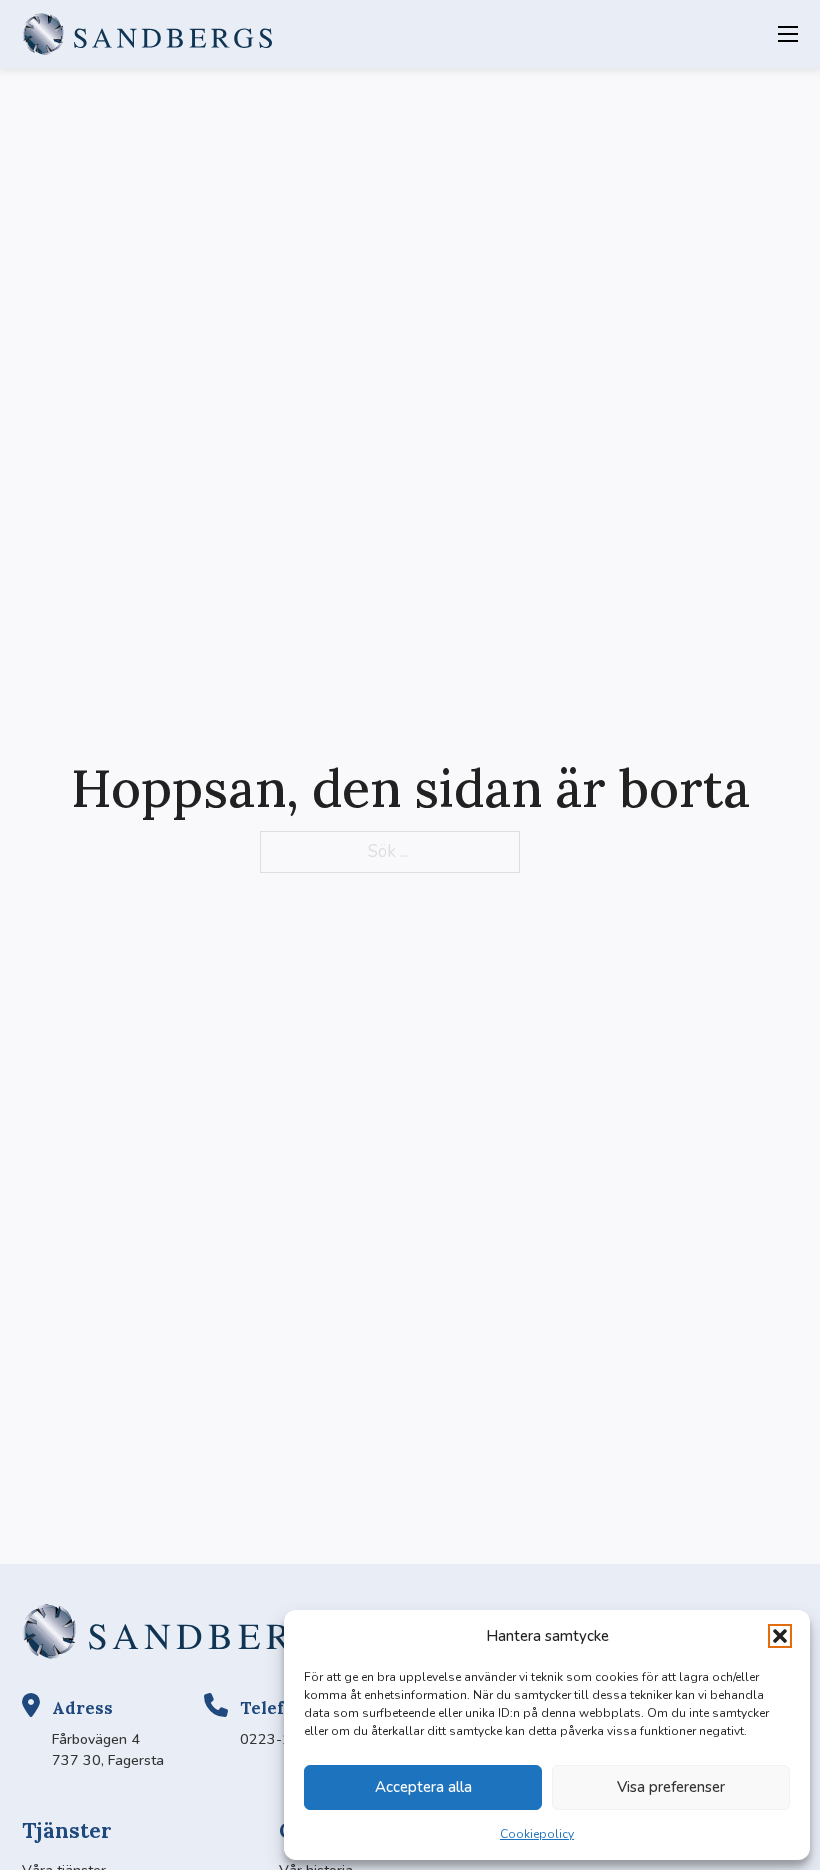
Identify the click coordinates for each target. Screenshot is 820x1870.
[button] (780, 1636)
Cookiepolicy (537, 1834)
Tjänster (67, 1830)
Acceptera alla (423, 1787)
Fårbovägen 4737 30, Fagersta (108, 1750)
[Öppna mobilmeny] (788, 34)
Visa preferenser (671, 1787)
